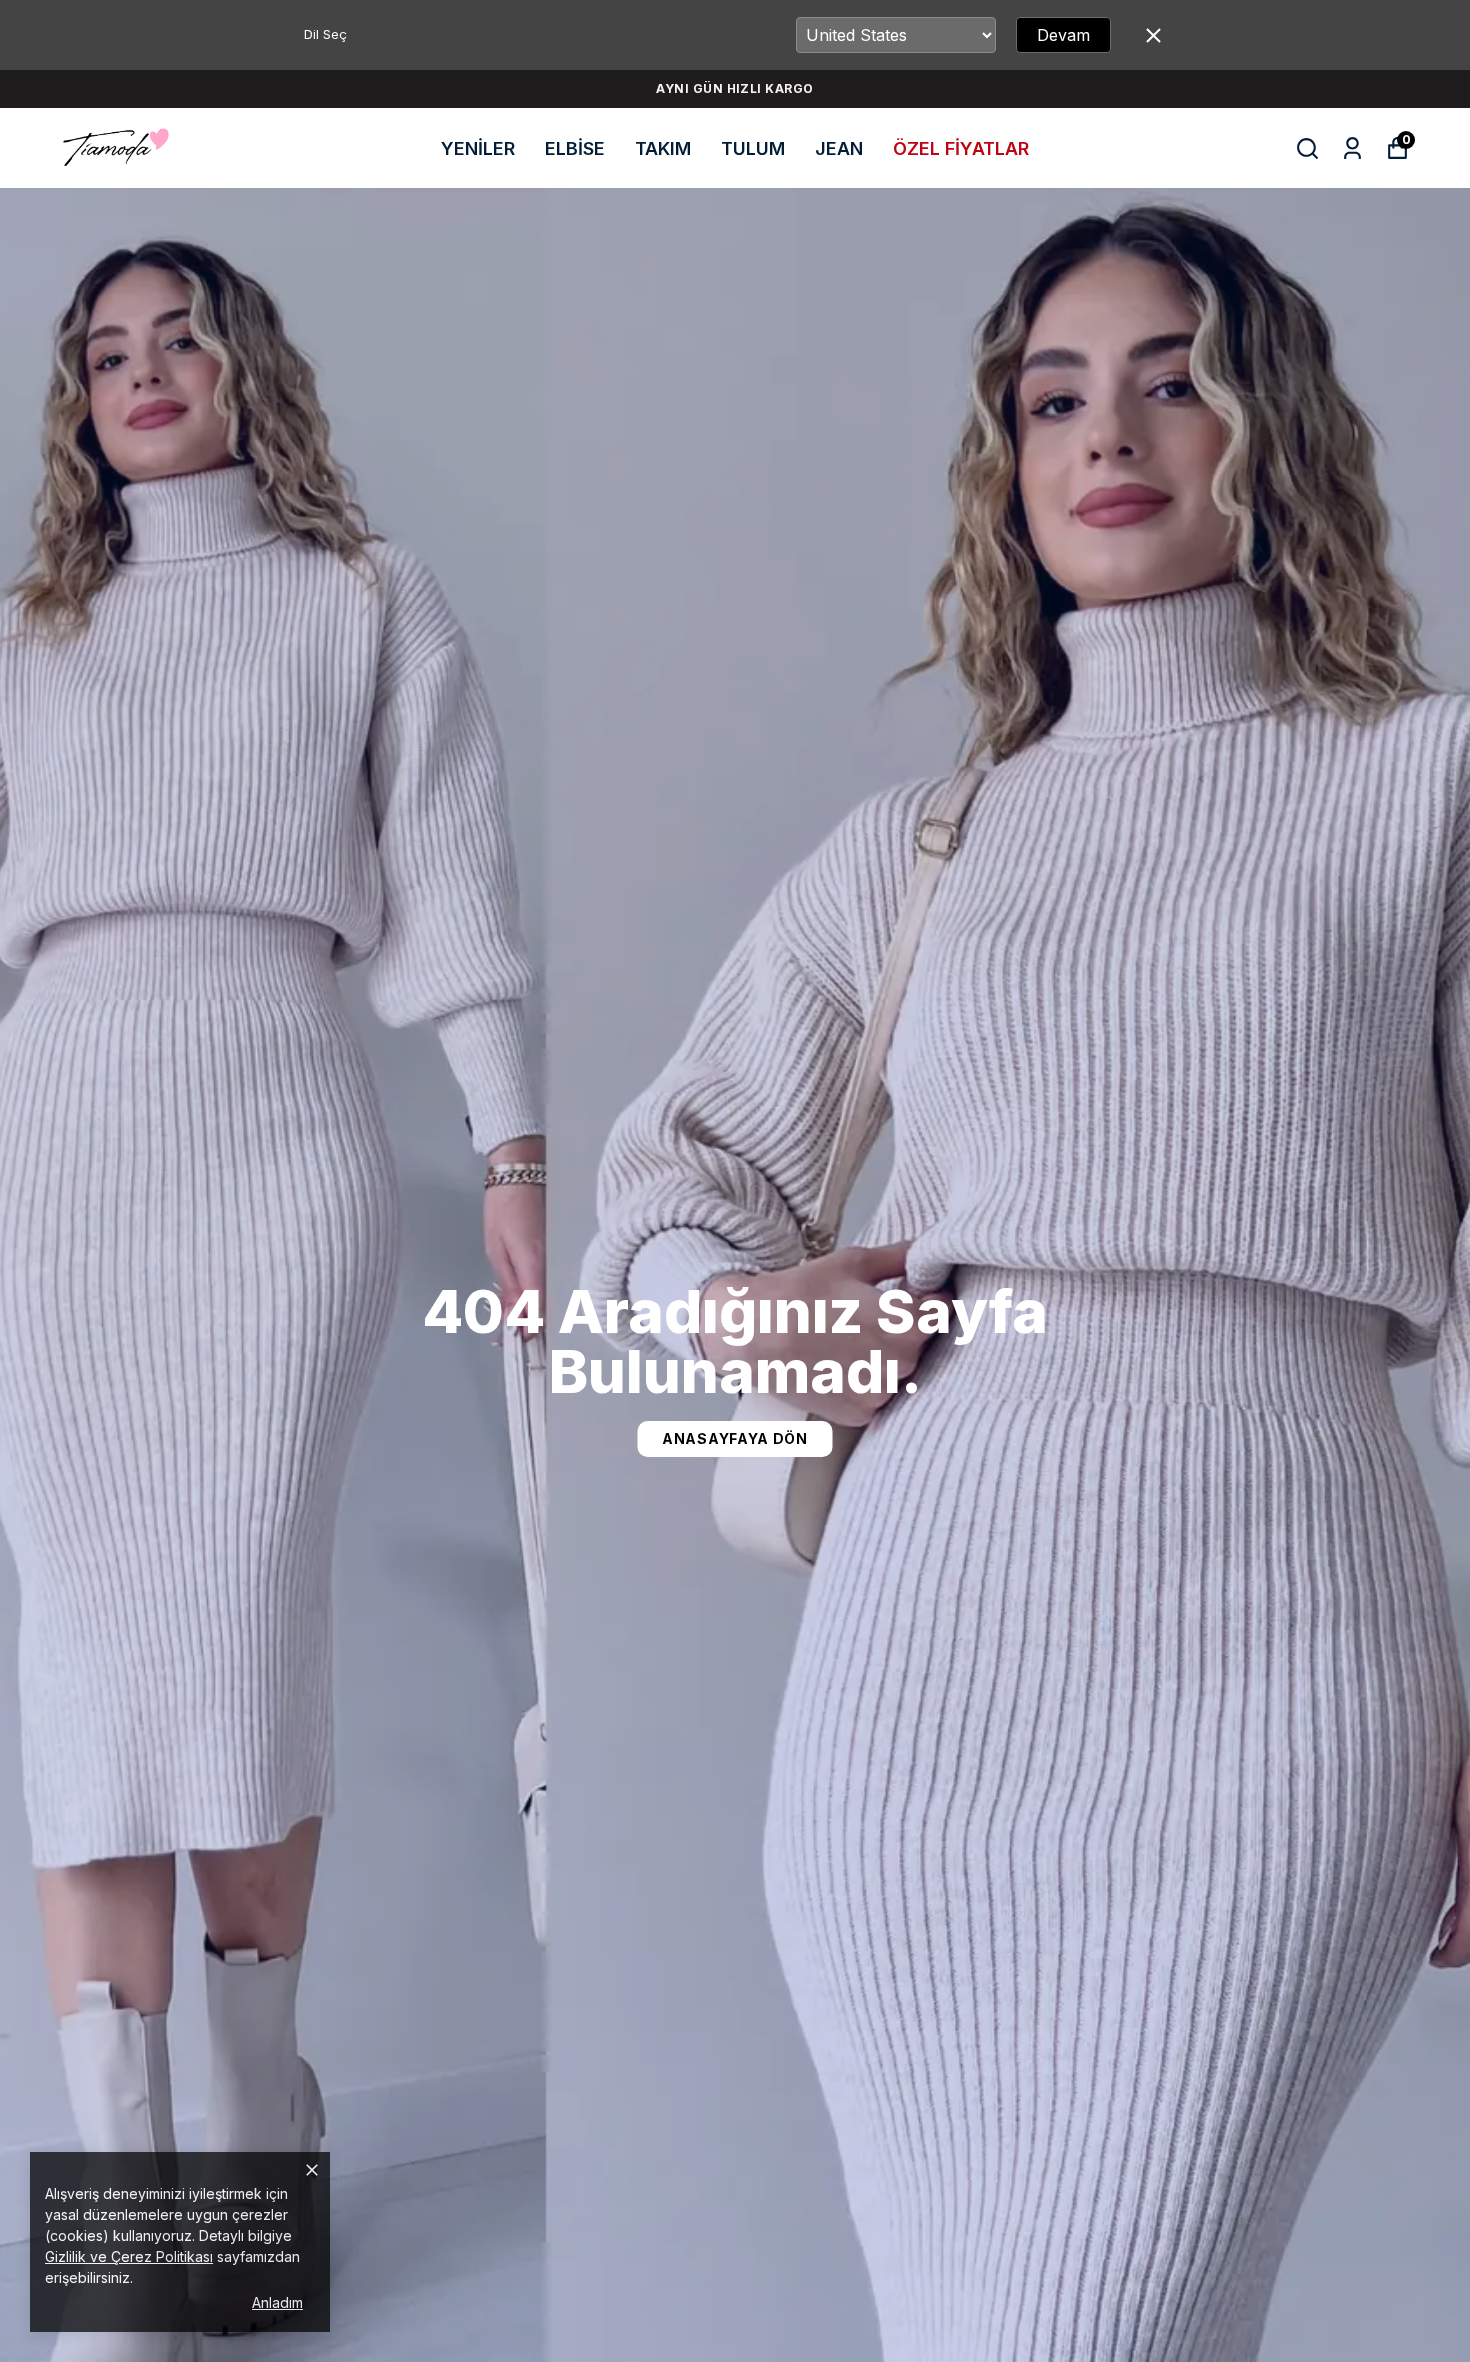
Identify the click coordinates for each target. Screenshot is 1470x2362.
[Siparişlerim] (1352, 148)
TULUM (753, 148)
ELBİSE (575, 148)
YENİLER (478, 148)
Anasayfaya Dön (735, 1438)
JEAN (839, 148)
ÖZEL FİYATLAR (961, 148)
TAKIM (663, 148)
